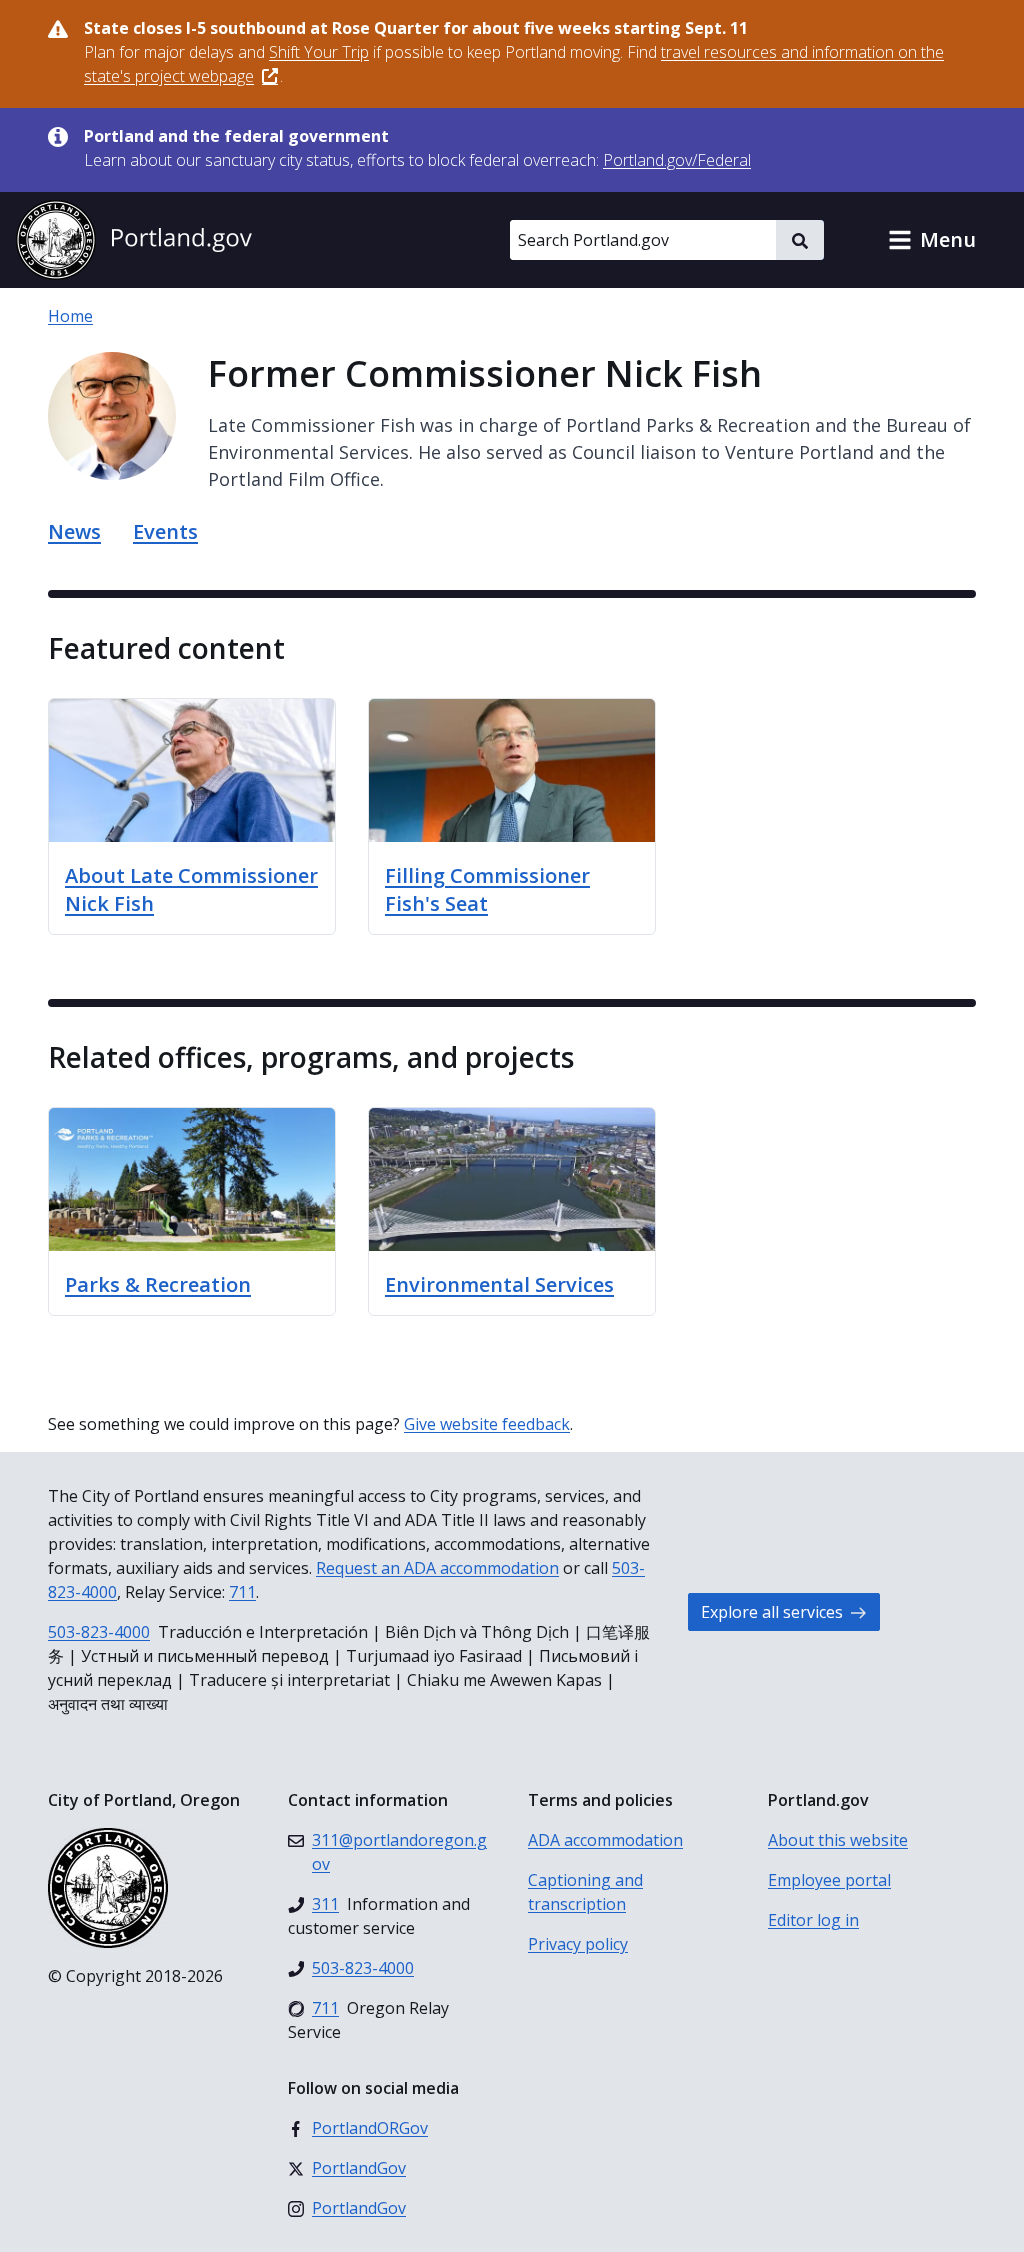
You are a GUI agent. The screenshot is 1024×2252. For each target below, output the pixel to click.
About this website (838, 1840)
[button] (932, 240)
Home (70, 316)
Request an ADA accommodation (437, 1568)
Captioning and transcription (585, 1892)
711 (242, 1592)
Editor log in (813, 1920)
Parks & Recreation (158, 1284)
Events (165, 531)
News (74, 531)
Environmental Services (499, 1284)
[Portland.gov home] (134, 240)
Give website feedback (487, 1424)
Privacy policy (578, 1944)
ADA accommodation (605, 1840)
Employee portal (829, 1880)
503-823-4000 (99, 1632)
